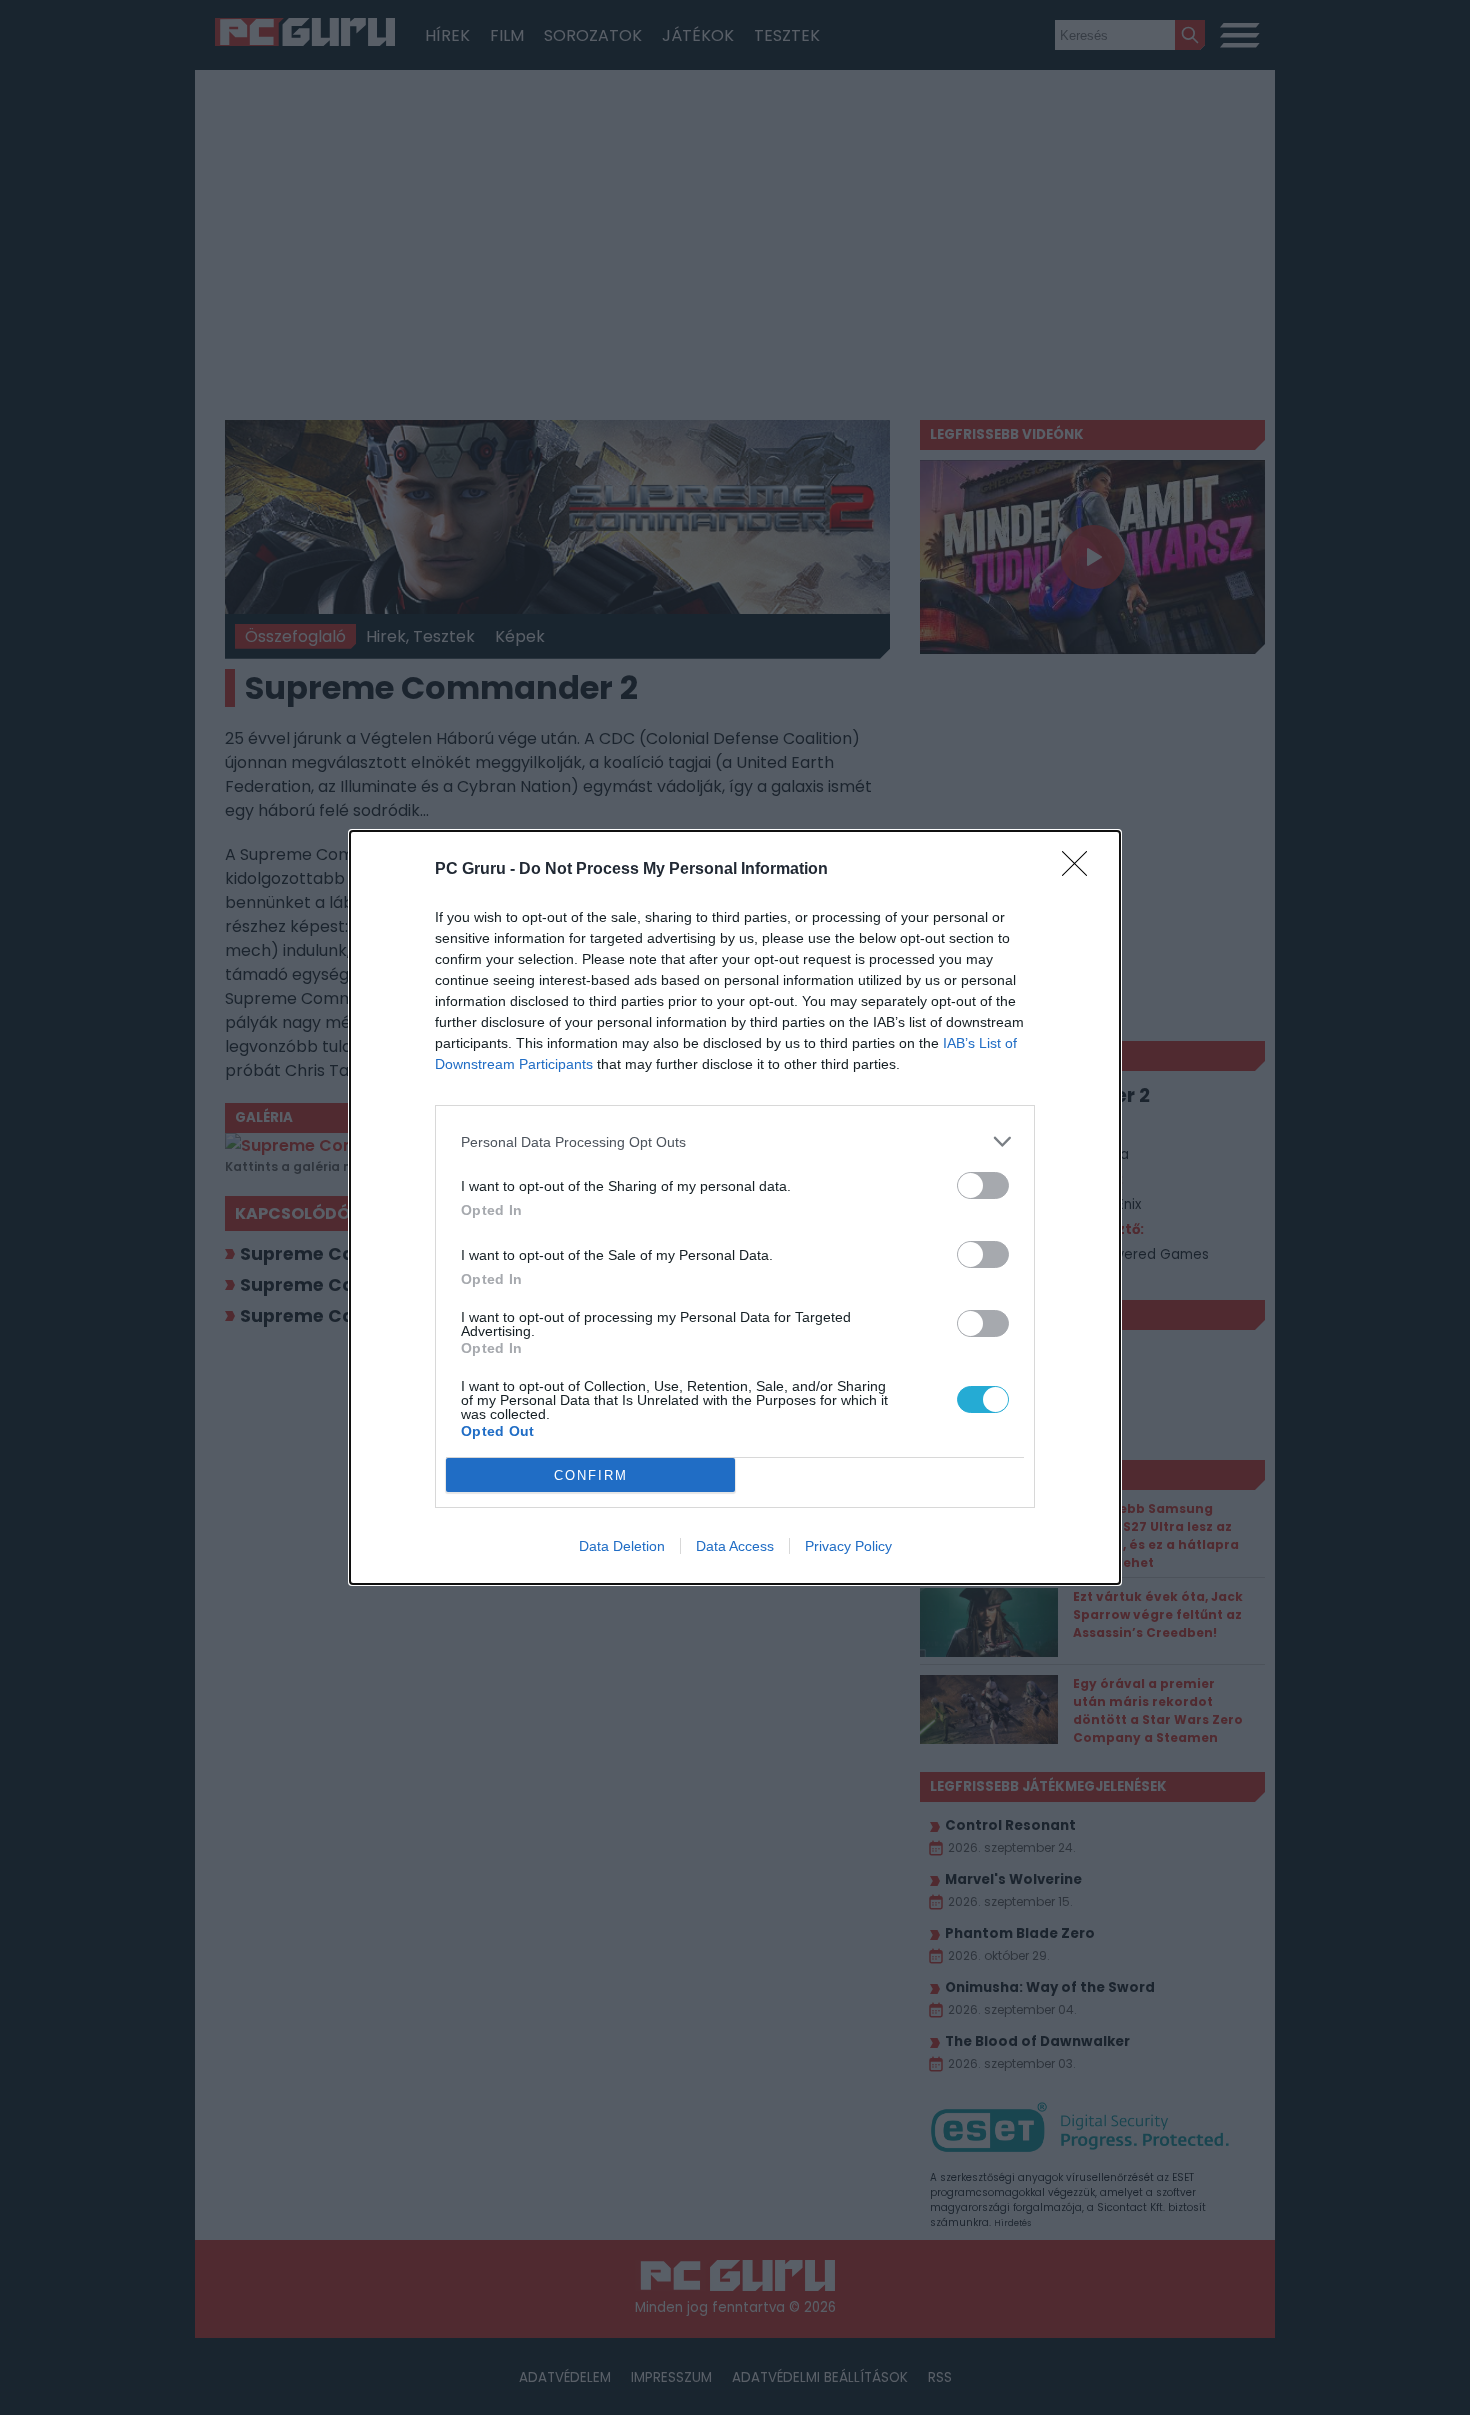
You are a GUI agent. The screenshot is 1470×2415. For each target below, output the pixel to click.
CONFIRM (591, 1475)
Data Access (735, 1546)
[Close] (1081, 870)
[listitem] (735, 1141)
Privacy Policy (848, 1546)
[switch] (983, 1185)
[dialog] (735, 1207)
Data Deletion (622, 1546)
